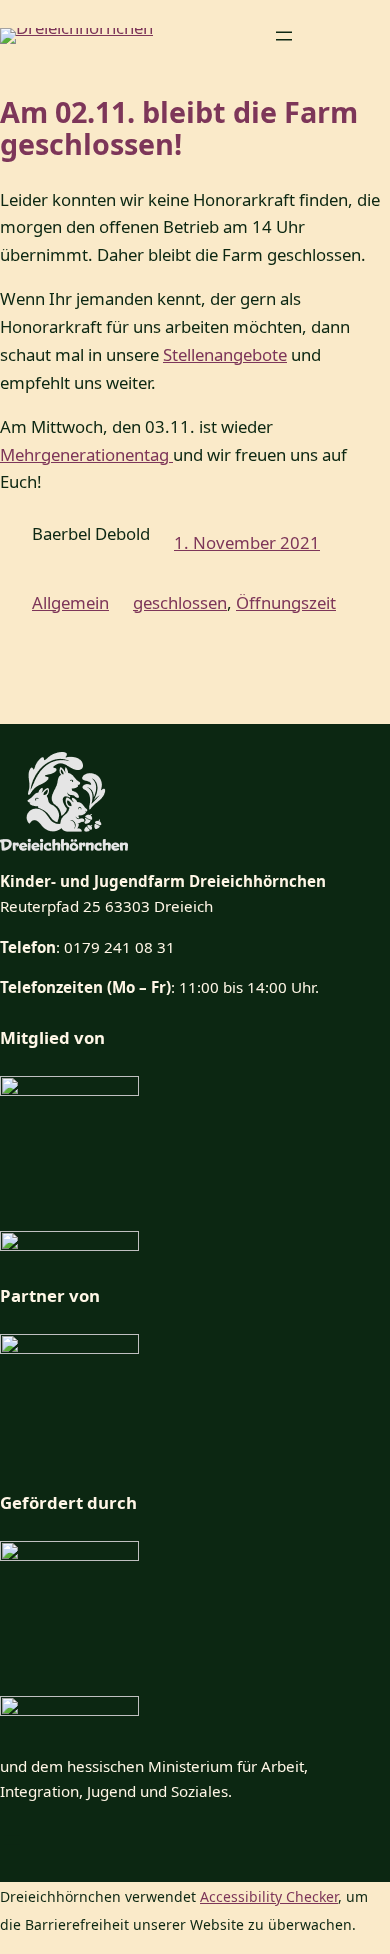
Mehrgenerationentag (86, 454)
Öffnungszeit (286, 602)
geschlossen (180, 602)
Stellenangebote (225, 354)
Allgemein (70, 602)
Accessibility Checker (269, 1896)
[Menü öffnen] (284, 36)
